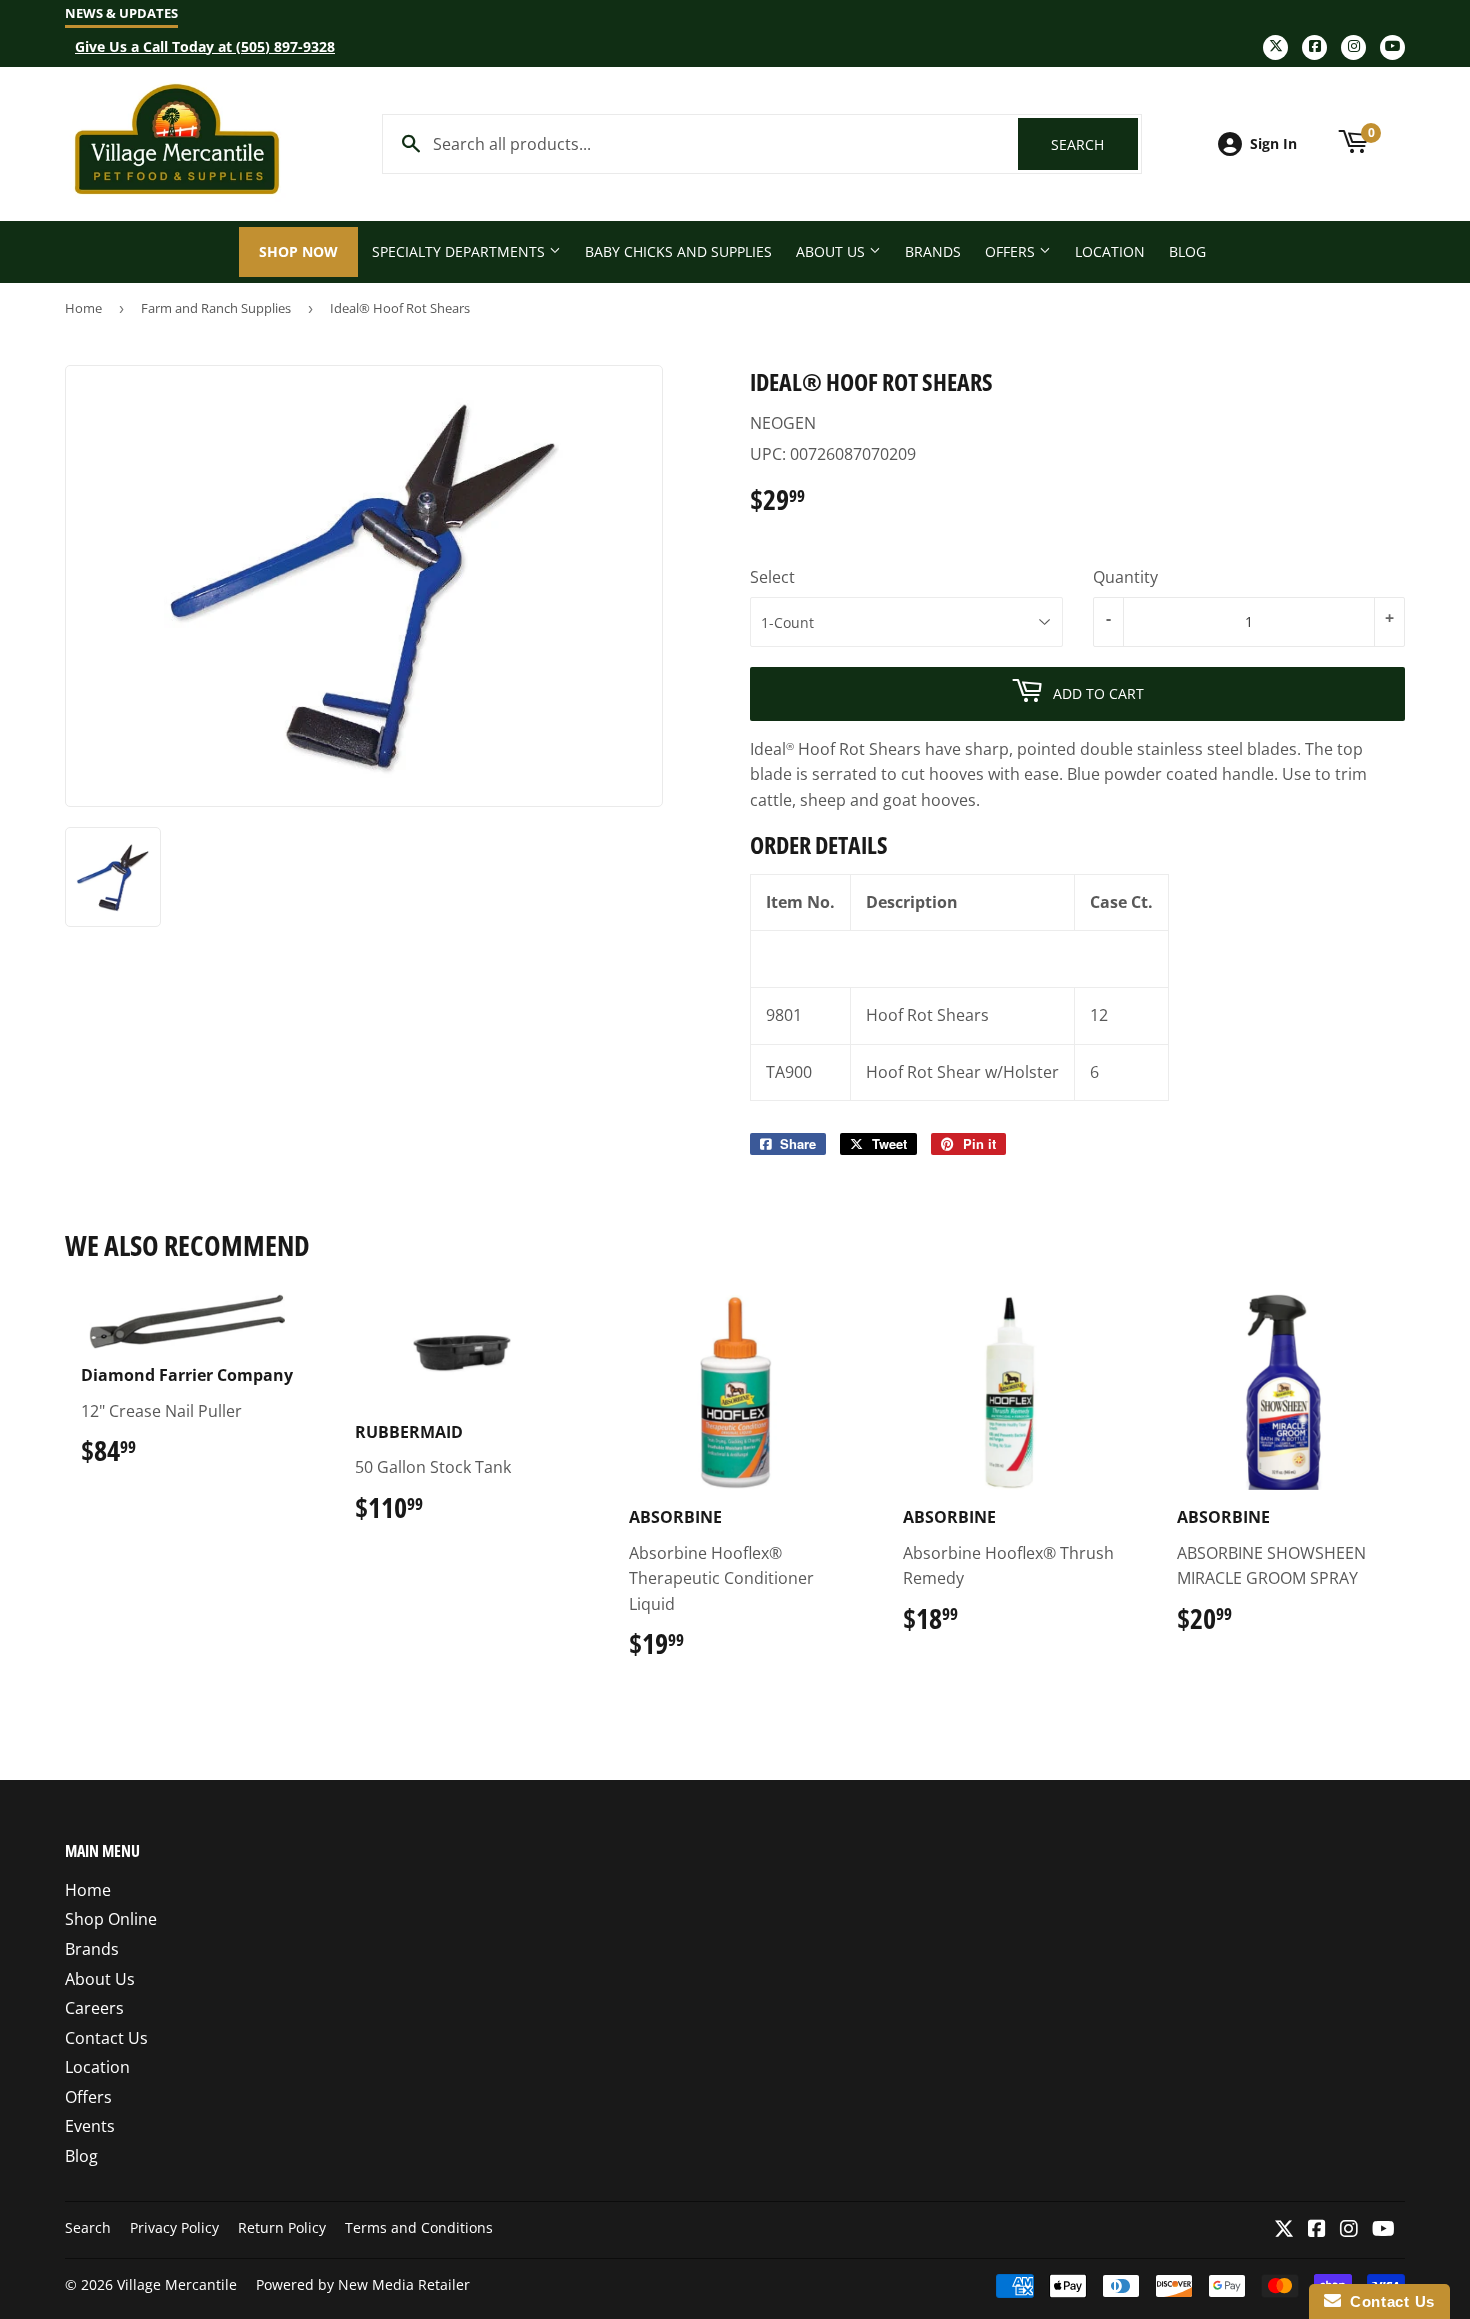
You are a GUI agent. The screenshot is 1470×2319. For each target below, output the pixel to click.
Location (1110, 251)
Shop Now (298, 251)
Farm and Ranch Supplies (216, 308)
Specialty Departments (460, 251)
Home (83, 308)
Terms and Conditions (419, 2227)
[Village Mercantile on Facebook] (1317, 2230)
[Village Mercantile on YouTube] (1383, 2230)
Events (90, 2126)
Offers (1012, 251)
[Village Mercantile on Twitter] (1284, 2230)
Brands (933, 251)
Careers (94, 2008)
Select (772, 577)
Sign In (1273, 143)
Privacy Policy (174, 2227)
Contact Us (106, 2038)
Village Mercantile (177, 2284)
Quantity (1125, 577)
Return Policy (282, 2227)
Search (1094, 144)
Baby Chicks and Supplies (678, 251)
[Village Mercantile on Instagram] (1349, 2230)
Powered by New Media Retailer (363, 2284)
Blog (1187, 251)
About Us (832, 251)
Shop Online (111, 1919)
